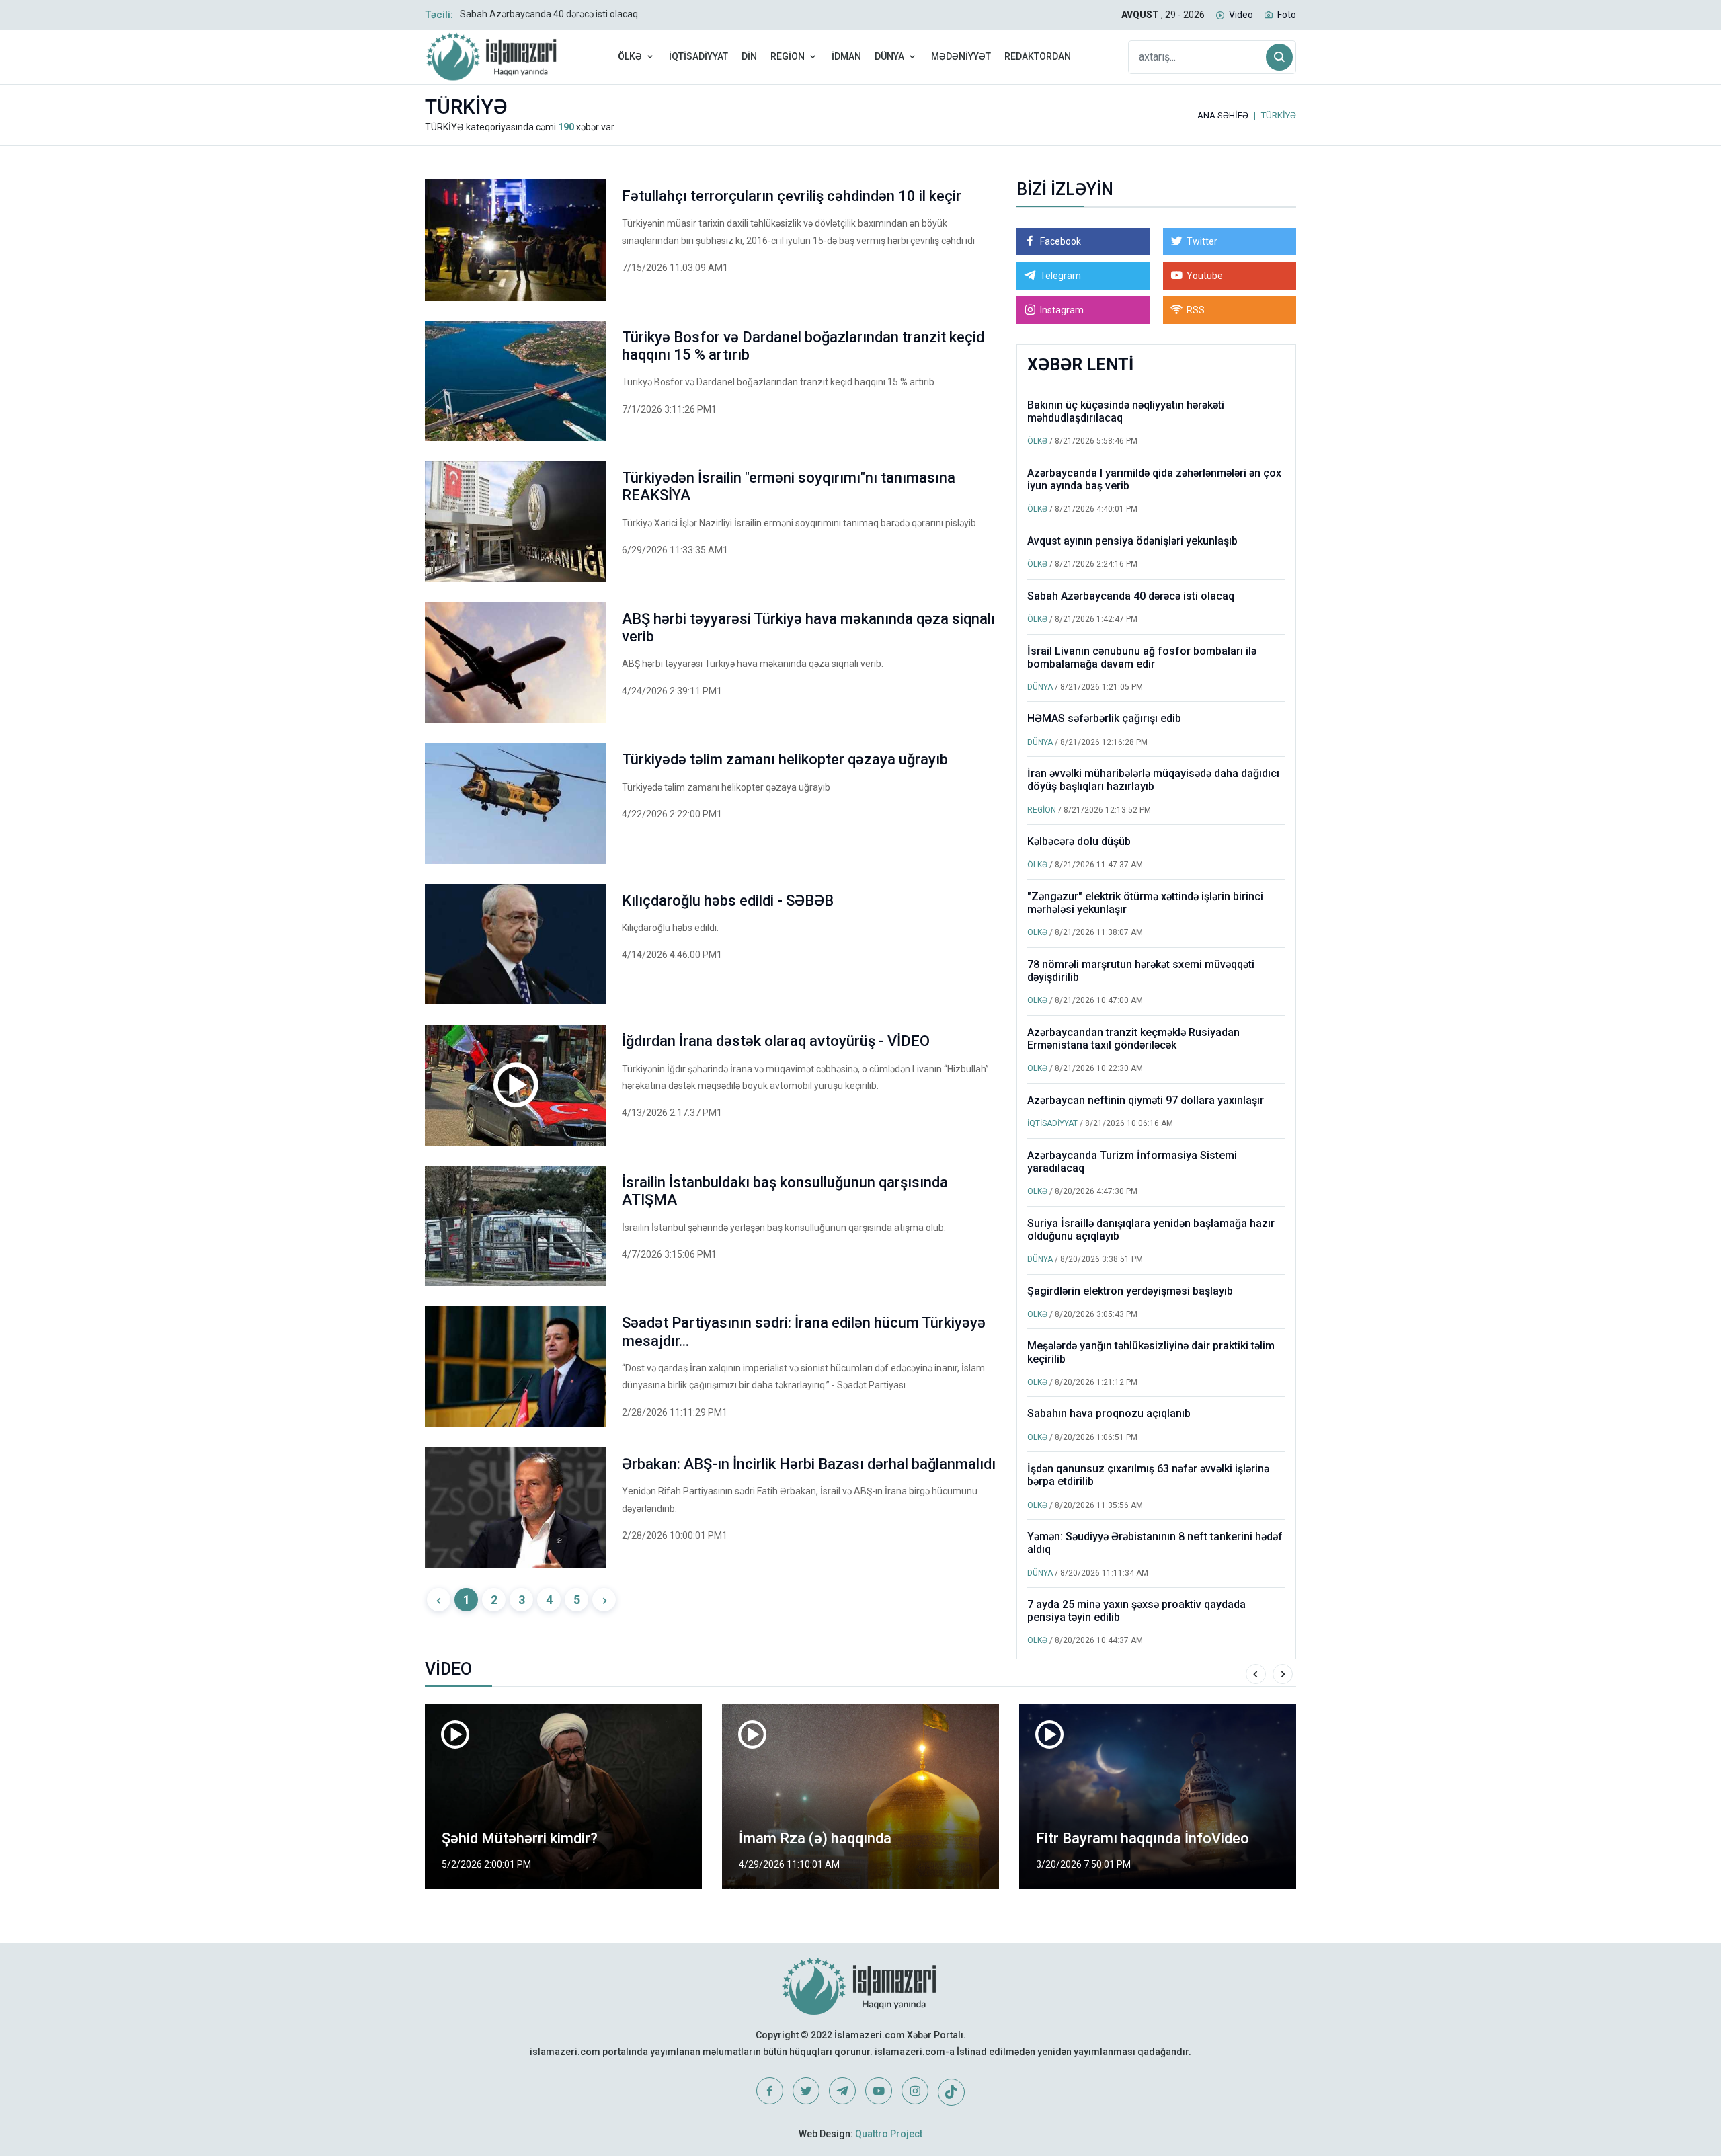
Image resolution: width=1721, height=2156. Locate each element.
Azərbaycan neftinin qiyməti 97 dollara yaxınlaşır (1146, 1100)
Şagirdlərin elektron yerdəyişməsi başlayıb (1130, 1291)
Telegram (1060, 276)
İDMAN (846, 56)
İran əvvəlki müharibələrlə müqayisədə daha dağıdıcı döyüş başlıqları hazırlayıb (1153, 780)
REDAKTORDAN (1038, 56)
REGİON (788, 56)
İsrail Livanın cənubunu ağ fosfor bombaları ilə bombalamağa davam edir (1142, 657)
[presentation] (1256, 1674)
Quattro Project (889, 2134)
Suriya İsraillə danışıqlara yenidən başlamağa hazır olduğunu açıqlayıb (1151, 1230)
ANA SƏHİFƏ (1223, 115)
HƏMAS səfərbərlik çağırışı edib (1104, 718)
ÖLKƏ (630, 56)
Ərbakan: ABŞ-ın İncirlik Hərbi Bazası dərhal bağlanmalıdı (809, 1464)
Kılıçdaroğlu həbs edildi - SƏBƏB (728, 901)
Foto (1287, 15)
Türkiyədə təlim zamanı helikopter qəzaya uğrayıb (785, 759)
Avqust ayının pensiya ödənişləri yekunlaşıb (1132, 541)
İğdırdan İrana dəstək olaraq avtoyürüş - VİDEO (776, 1041)
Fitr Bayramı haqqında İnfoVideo (1143, 1838)
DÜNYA (889, 56)
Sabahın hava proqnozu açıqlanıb (1109, 1413)
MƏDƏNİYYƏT (961, 56)
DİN (749, 56)
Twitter (1202, 241)
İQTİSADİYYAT (698, 56)
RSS (1196, 310)
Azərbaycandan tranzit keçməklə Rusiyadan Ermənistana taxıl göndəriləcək (1133, 1039)
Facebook (1060, 241)
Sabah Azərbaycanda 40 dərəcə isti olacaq (549, 14)
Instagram (1062, 310)
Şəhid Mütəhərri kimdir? (520, 1838)
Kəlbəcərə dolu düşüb (1079, 841)
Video (1241, 15)
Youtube (1205, 276)
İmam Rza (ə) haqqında (815, 1838)
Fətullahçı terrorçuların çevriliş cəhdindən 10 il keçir (792, 196)
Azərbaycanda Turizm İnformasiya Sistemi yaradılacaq (1132, 1162)
